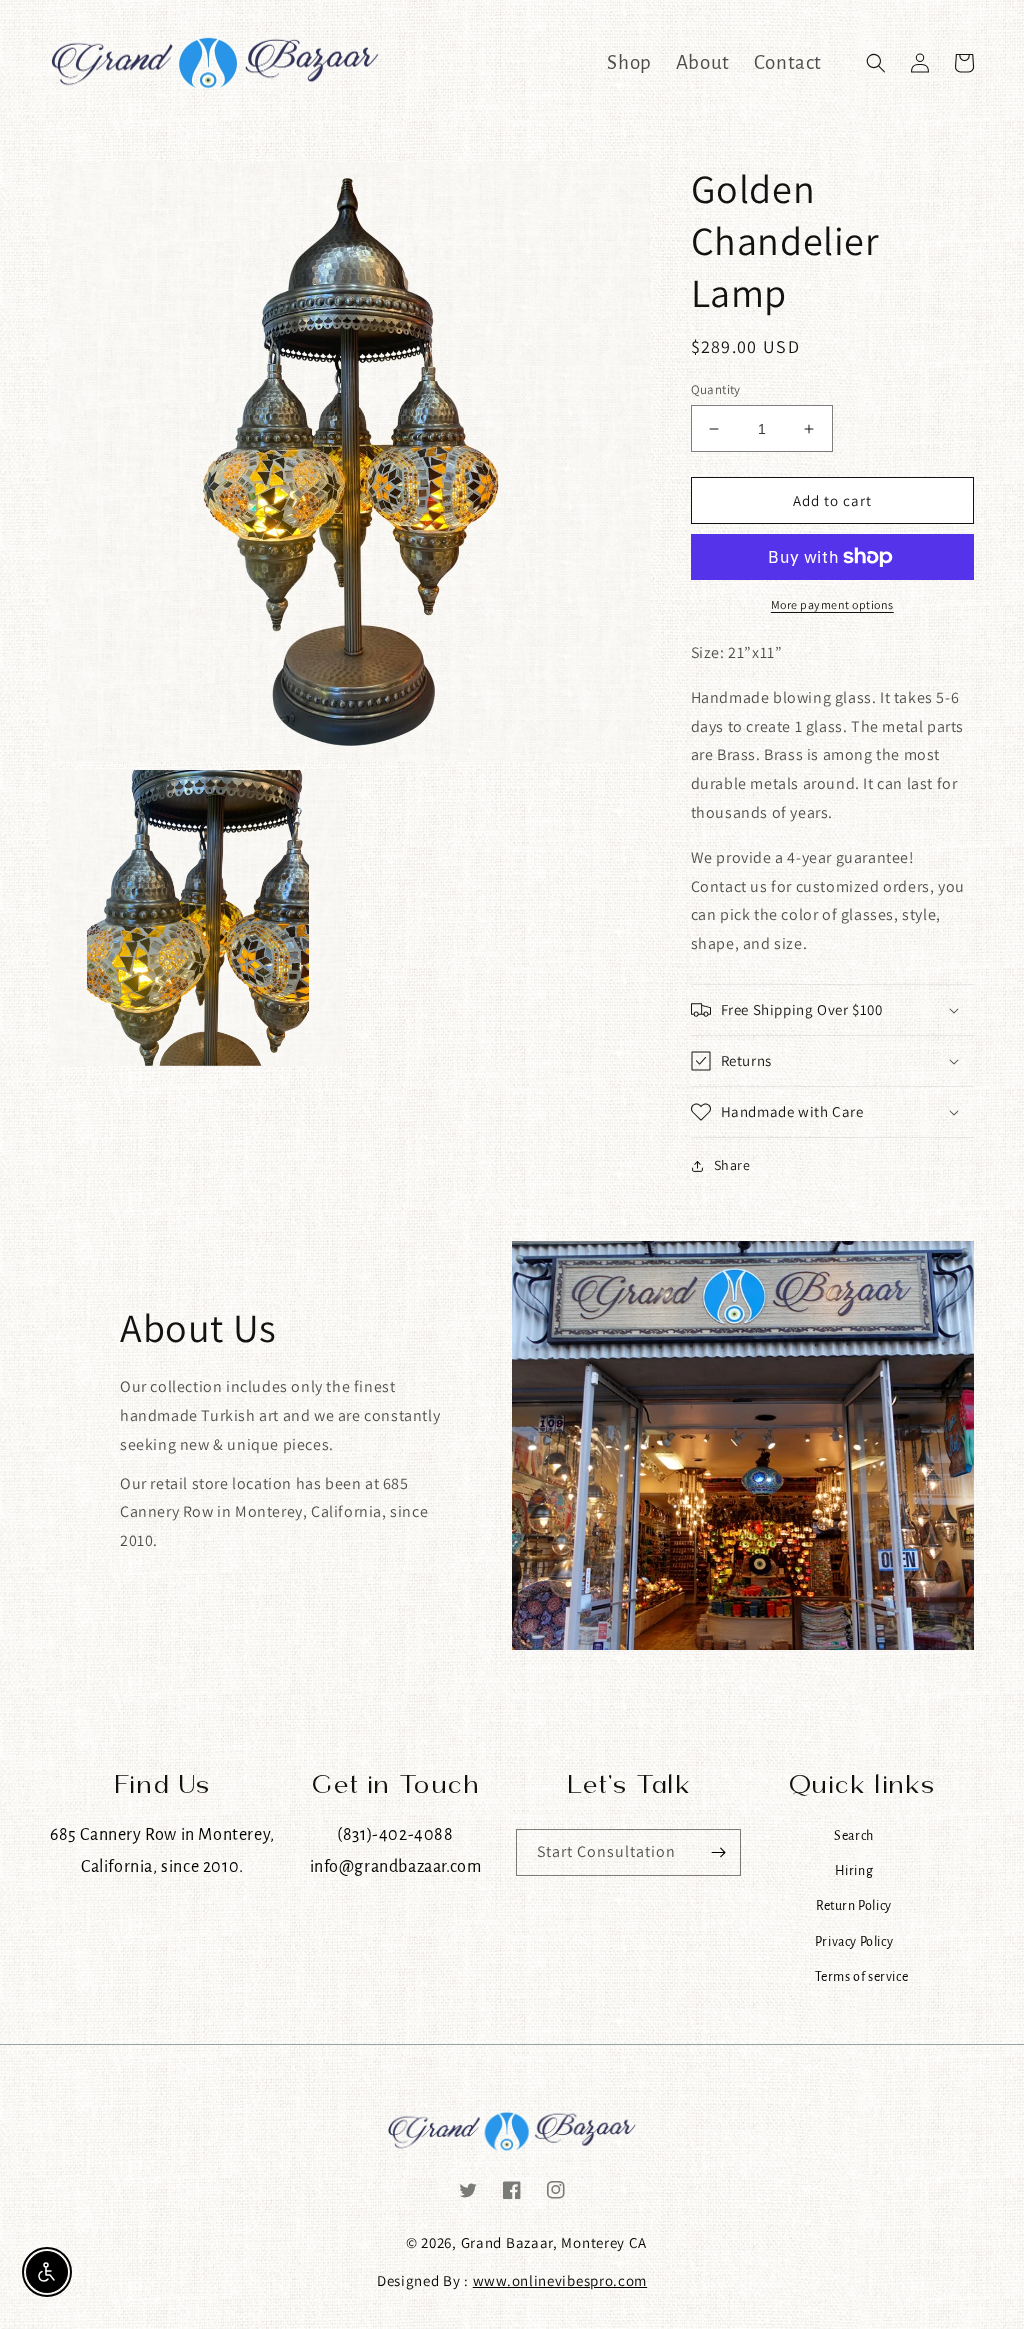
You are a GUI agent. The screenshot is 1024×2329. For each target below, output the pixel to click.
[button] (876, 63)
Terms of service (862, 1976)
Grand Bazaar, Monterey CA (554, 2242)
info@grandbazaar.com (396, 1866)
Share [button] (732, 1165)
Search (854, 1835)
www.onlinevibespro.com (560, 2280)
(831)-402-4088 (395, 1834)
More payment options (832, 604)
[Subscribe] (718, 1852)
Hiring (854, 1870)
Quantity (716, 389)
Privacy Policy (854, 1941)
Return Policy (854, 1905)
